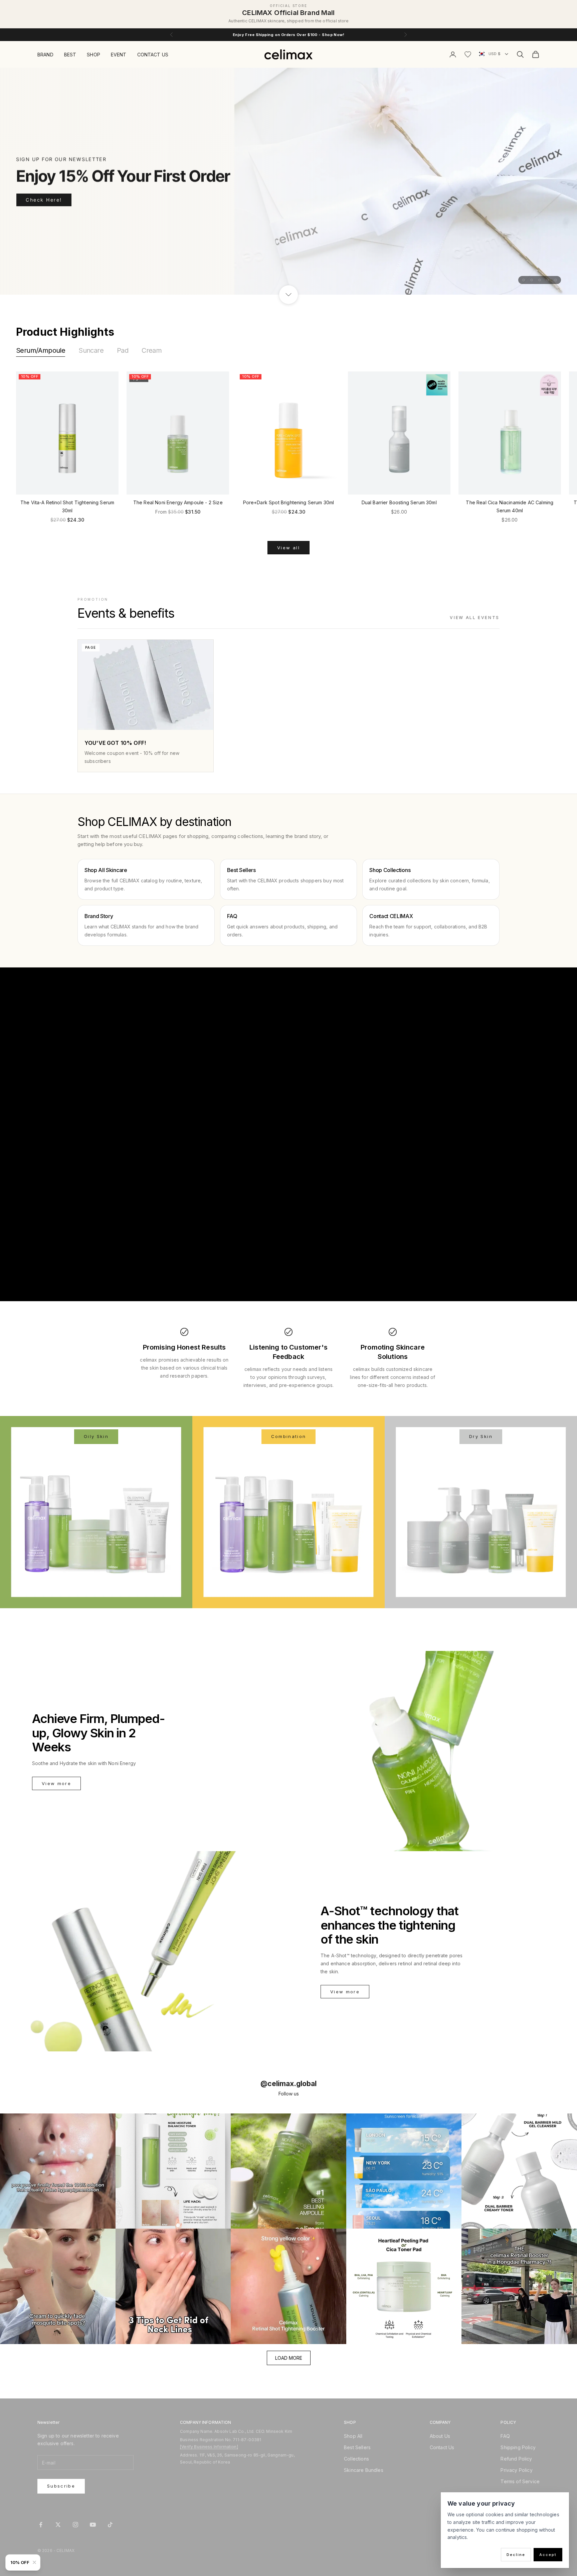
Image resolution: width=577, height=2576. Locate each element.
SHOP (93, 55)
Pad (123, 350)
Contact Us (442, 2447)
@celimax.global (288, 2084)
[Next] (555, 439)
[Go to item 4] (548, 280)
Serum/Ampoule (41, 350)
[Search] (520, 54)
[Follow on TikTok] (110, 2525)
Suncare (91, 350)
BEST (70, 55)
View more (56, 1783)
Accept (548, 2555)
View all (288, 548)
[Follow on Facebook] (41, 2525)
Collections (356, 2459)
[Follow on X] (58, 2525)
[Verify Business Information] (209, 2447)
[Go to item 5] (556, 280)
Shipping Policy (518, 2447)
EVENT (119, 55)
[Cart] (536, 54)
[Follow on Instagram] (75, 2525)
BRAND (45, 55)
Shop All (353, 2436)
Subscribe (61, 2486)
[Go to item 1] (524, 280)
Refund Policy (516, 2459)
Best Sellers (357, 2447)
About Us (440, 2436)
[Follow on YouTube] (93, 2525)
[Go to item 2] (532, 280)
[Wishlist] (468, 54)
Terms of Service (520, 2481)
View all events (475, 618)
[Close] (36, 2562)
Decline (516, 2555)
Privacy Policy (516, 2470)
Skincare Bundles (364, 2470)
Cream (152, 350)
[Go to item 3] (540, 280)
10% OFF (20, 2562)
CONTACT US (153, 55)
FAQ (505, 2436)
